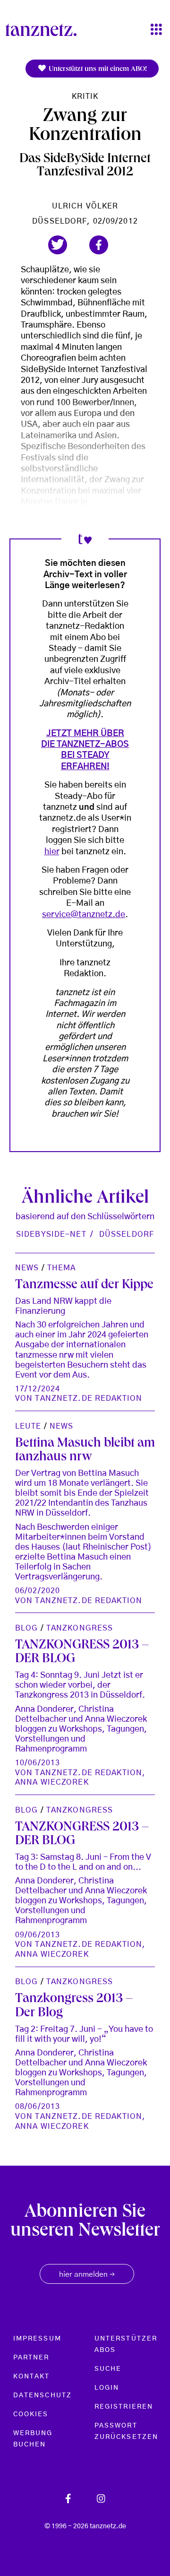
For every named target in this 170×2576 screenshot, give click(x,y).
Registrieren (124, 2407)
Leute (28, 1426)
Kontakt (32, 2377)
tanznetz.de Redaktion (89, 1398)
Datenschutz (42, 2395)
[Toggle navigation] (156, 30)
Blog (26, 1628)
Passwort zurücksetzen (126, 2431)
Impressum (37, 2339)
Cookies (31, 2414)
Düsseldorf (127, 1234)
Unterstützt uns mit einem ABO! (97, 69)
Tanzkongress (80, 1628)
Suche (108, 2369)
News (27, 1268)
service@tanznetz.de (84, 915)
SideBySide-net (51, 1234)
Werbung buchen (33, 2439)
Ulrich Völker (85, 206)
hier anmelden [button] (87, 2275)
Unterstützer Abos (126, 2344)
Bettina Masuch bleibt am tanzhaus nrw (85, 1451)
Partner (31, 2358)
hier (52, 852)
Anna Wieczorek (52, 1782)
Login (107, 2388)
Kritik (85, 96)
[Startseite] (45, 30)
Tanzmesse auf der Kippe (84, 1286)
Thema (62, 1268)
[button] (58, 245)
